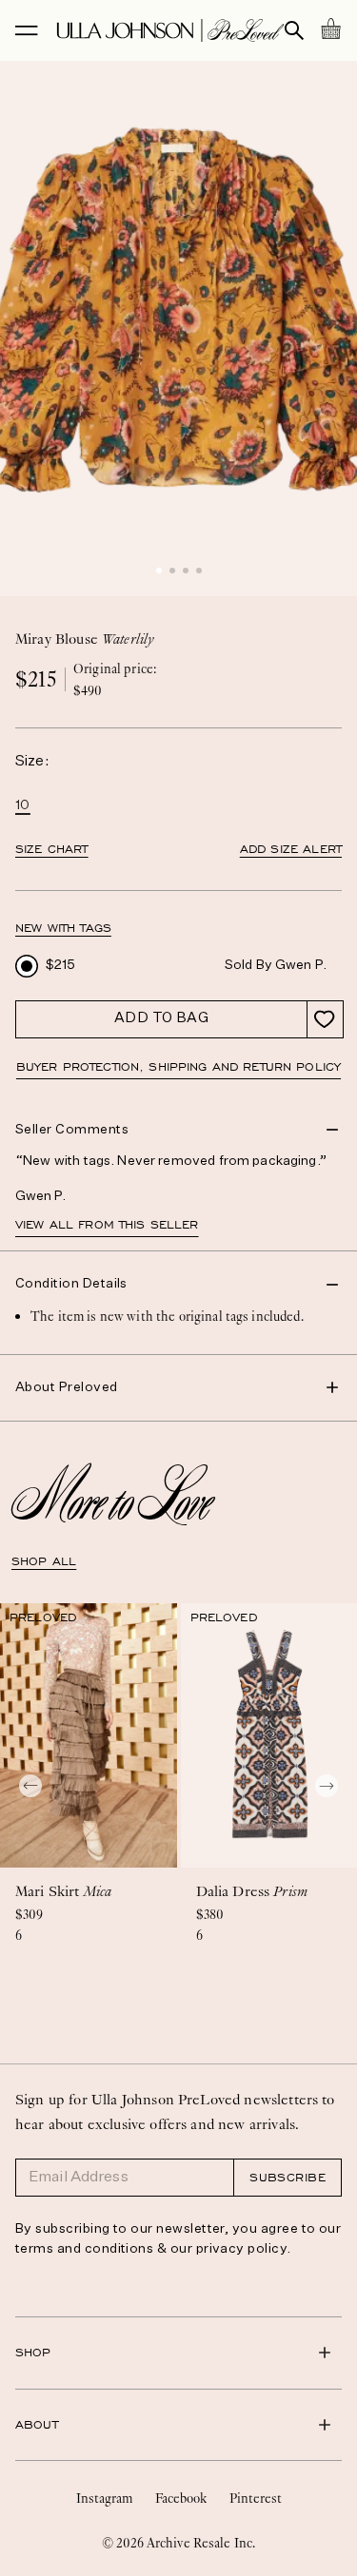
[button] (159, 571)
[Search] (294, 30)
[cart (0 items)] (330, 29)
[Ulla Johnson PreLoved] (170, 30)
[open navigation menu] (27, 30)
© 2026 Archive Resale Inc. (179, 2543)
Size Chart (52, 849)
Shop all (44, 1561)
